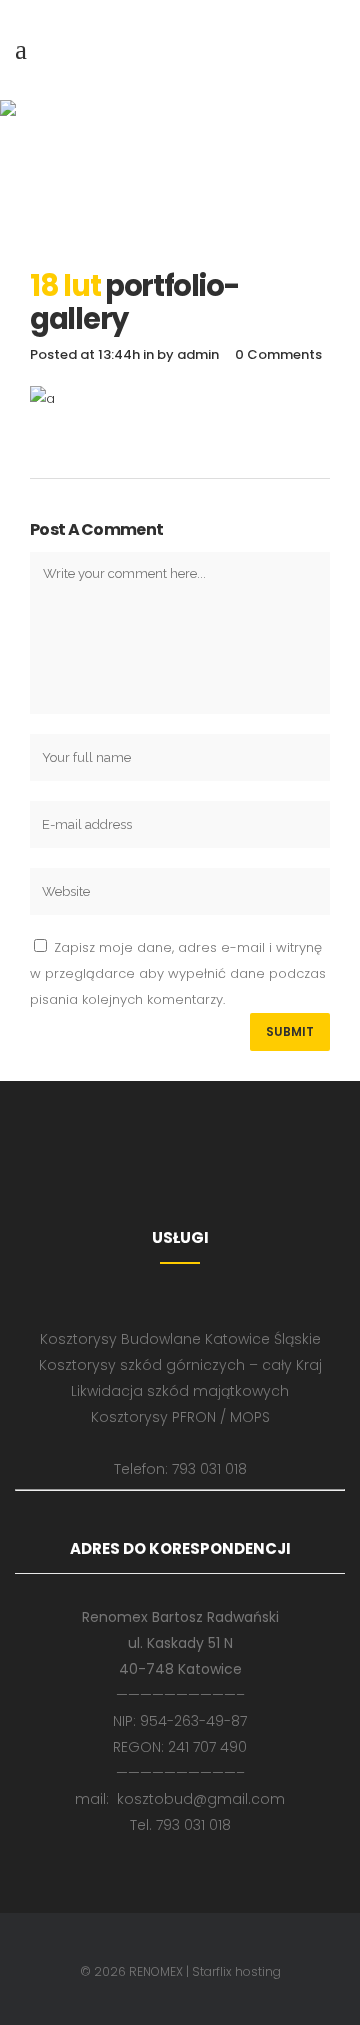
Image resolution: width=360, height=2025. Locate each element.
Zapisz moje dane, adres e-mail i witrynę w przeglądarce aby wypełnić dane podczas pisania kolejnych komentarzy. (178, 973)
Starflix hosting (236, 1971)
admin (198, 354)
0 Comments (278, 354)
